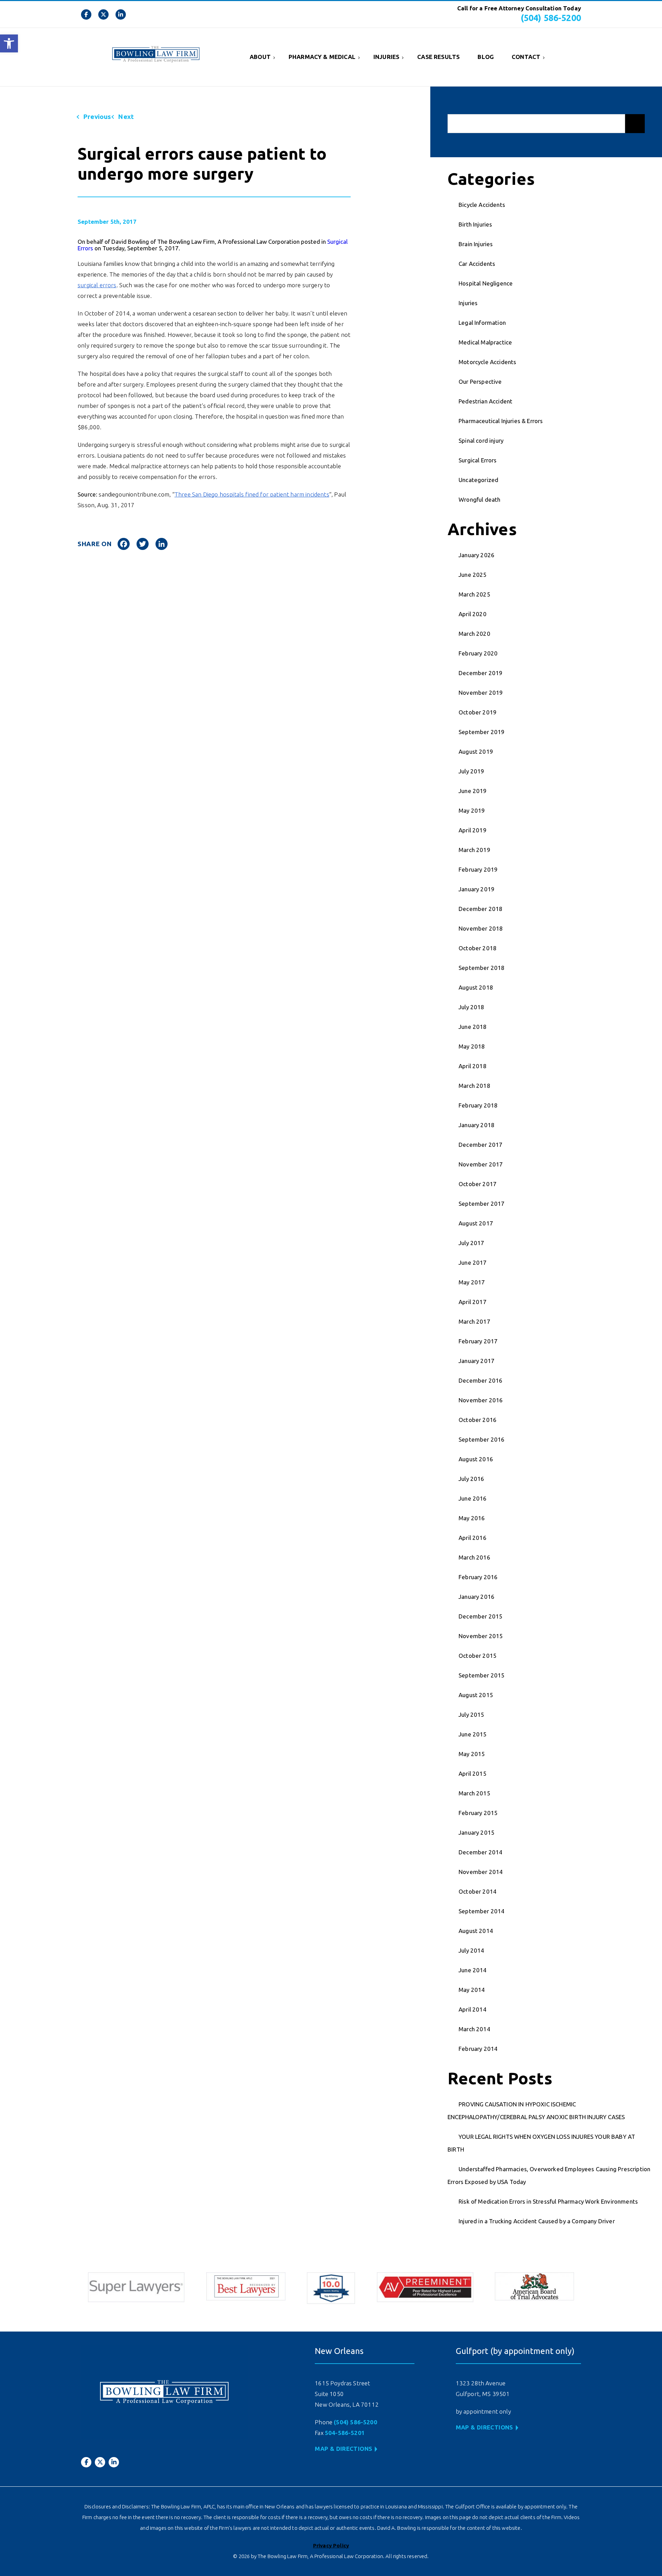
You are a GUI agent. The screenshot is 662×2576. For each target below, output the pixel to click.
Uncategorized (478, 480)
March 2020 (474, 634)
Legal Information (482, 323)
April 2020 (473, 614)
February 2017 (478, 1341)
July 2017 (472, 1243)
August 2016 (476, 1459)
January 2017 (477, 1361)
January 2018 (477, 1125)
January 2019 (477, 889)
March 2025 (474, 594)
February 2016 (478, 1577)
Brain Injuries (476, 244)
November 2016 (481, 1400)
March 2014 (474, 2029)
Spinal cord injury (481, 440)
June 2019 (473, 791)
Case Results (438, 57)
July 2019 (472, 771)
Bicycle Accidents (482, 205)
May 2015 (472, 1754)
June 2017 (473, 1262)
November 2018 (481, 928)
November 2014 (481, 1872)
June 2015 (473, 1734)
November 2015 (481, 1636)
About (260, 57)
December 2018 (480, 909)
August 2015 (476, 1695)
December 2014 (480, 1852)
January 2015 (477, 1832)
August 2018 (476, 987)
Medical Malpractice (485, 342)
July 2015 (472, 1715)
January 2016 (477, 1597)
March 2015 (474, 1793)
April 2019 (473, 830)
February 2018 (478, 1105)
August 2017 (476, 1223)
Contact (526, 57)
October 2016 (478, 1420)
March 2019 (474, 850)
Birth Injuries (475, 224)
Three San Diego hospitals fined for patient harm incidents (252, 494)
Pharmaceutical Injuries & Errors (501, 421)
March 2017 (474, 1321)
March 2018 (474, 1086)
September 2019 (482, 732)
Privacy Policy (331, 2545)
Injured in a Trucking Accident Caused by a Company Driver (537, 2221)
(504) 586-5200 (551, 18)
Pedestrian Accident (485, 401)
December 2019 (480, 673)
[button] (9, 43)
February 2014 (478, 2049)
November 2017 (481, 1164)
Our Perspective (480, 382)
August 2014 (476, 1931)
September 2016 (482, 1439)
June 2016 (473, 1498)
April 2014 (473, 2009)
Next (126, 117)
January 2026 (477, 555)
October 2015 (478, 1656)
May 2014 (472, 1990)
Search (635, 124)
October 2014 (478, 1891)
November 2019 (481, 693)
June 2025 (473, 575)
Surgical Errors (478, 460)
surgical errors (97, 285)
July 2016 (472, 1479)
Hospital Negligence (486, 283)
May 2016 (472, 1518)
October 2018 (478, 948)
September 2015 (482, 1675)
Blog (486, 57)
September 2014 (482, 1911)
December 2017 (480, 1145)
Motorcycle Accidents (487, 362)
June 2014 (473, 1970)
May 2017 (472, 1282)
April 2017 (473, 1302)
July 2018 (472, 1007)
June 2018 (473, 1027)
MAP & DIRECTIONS (343, 2449)
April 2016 (473, 1538)
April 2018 (473, 1066)
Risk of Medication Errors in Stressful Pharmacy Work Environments (548, 2201)
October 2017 (478, 1184)
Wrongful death (479, 499)
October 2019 (478, 712)
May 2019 (472, 810)
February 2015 (478, 1813)
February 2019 (478, 869)
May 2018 (472, 1046)
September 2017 (482, 1204)
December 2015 (480, 1616)
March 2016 (474, 1557)
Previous (97, 117)
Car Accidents (477, 264)
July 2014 (472, 1950)
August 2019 (476, 751)
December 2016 (480, 1380)
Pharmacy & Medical (322, 57)
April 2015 (473, 1773)
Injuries (386, 57)
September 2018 (482, 968)
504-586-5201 (345, 2433)
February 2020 (478, 653)
